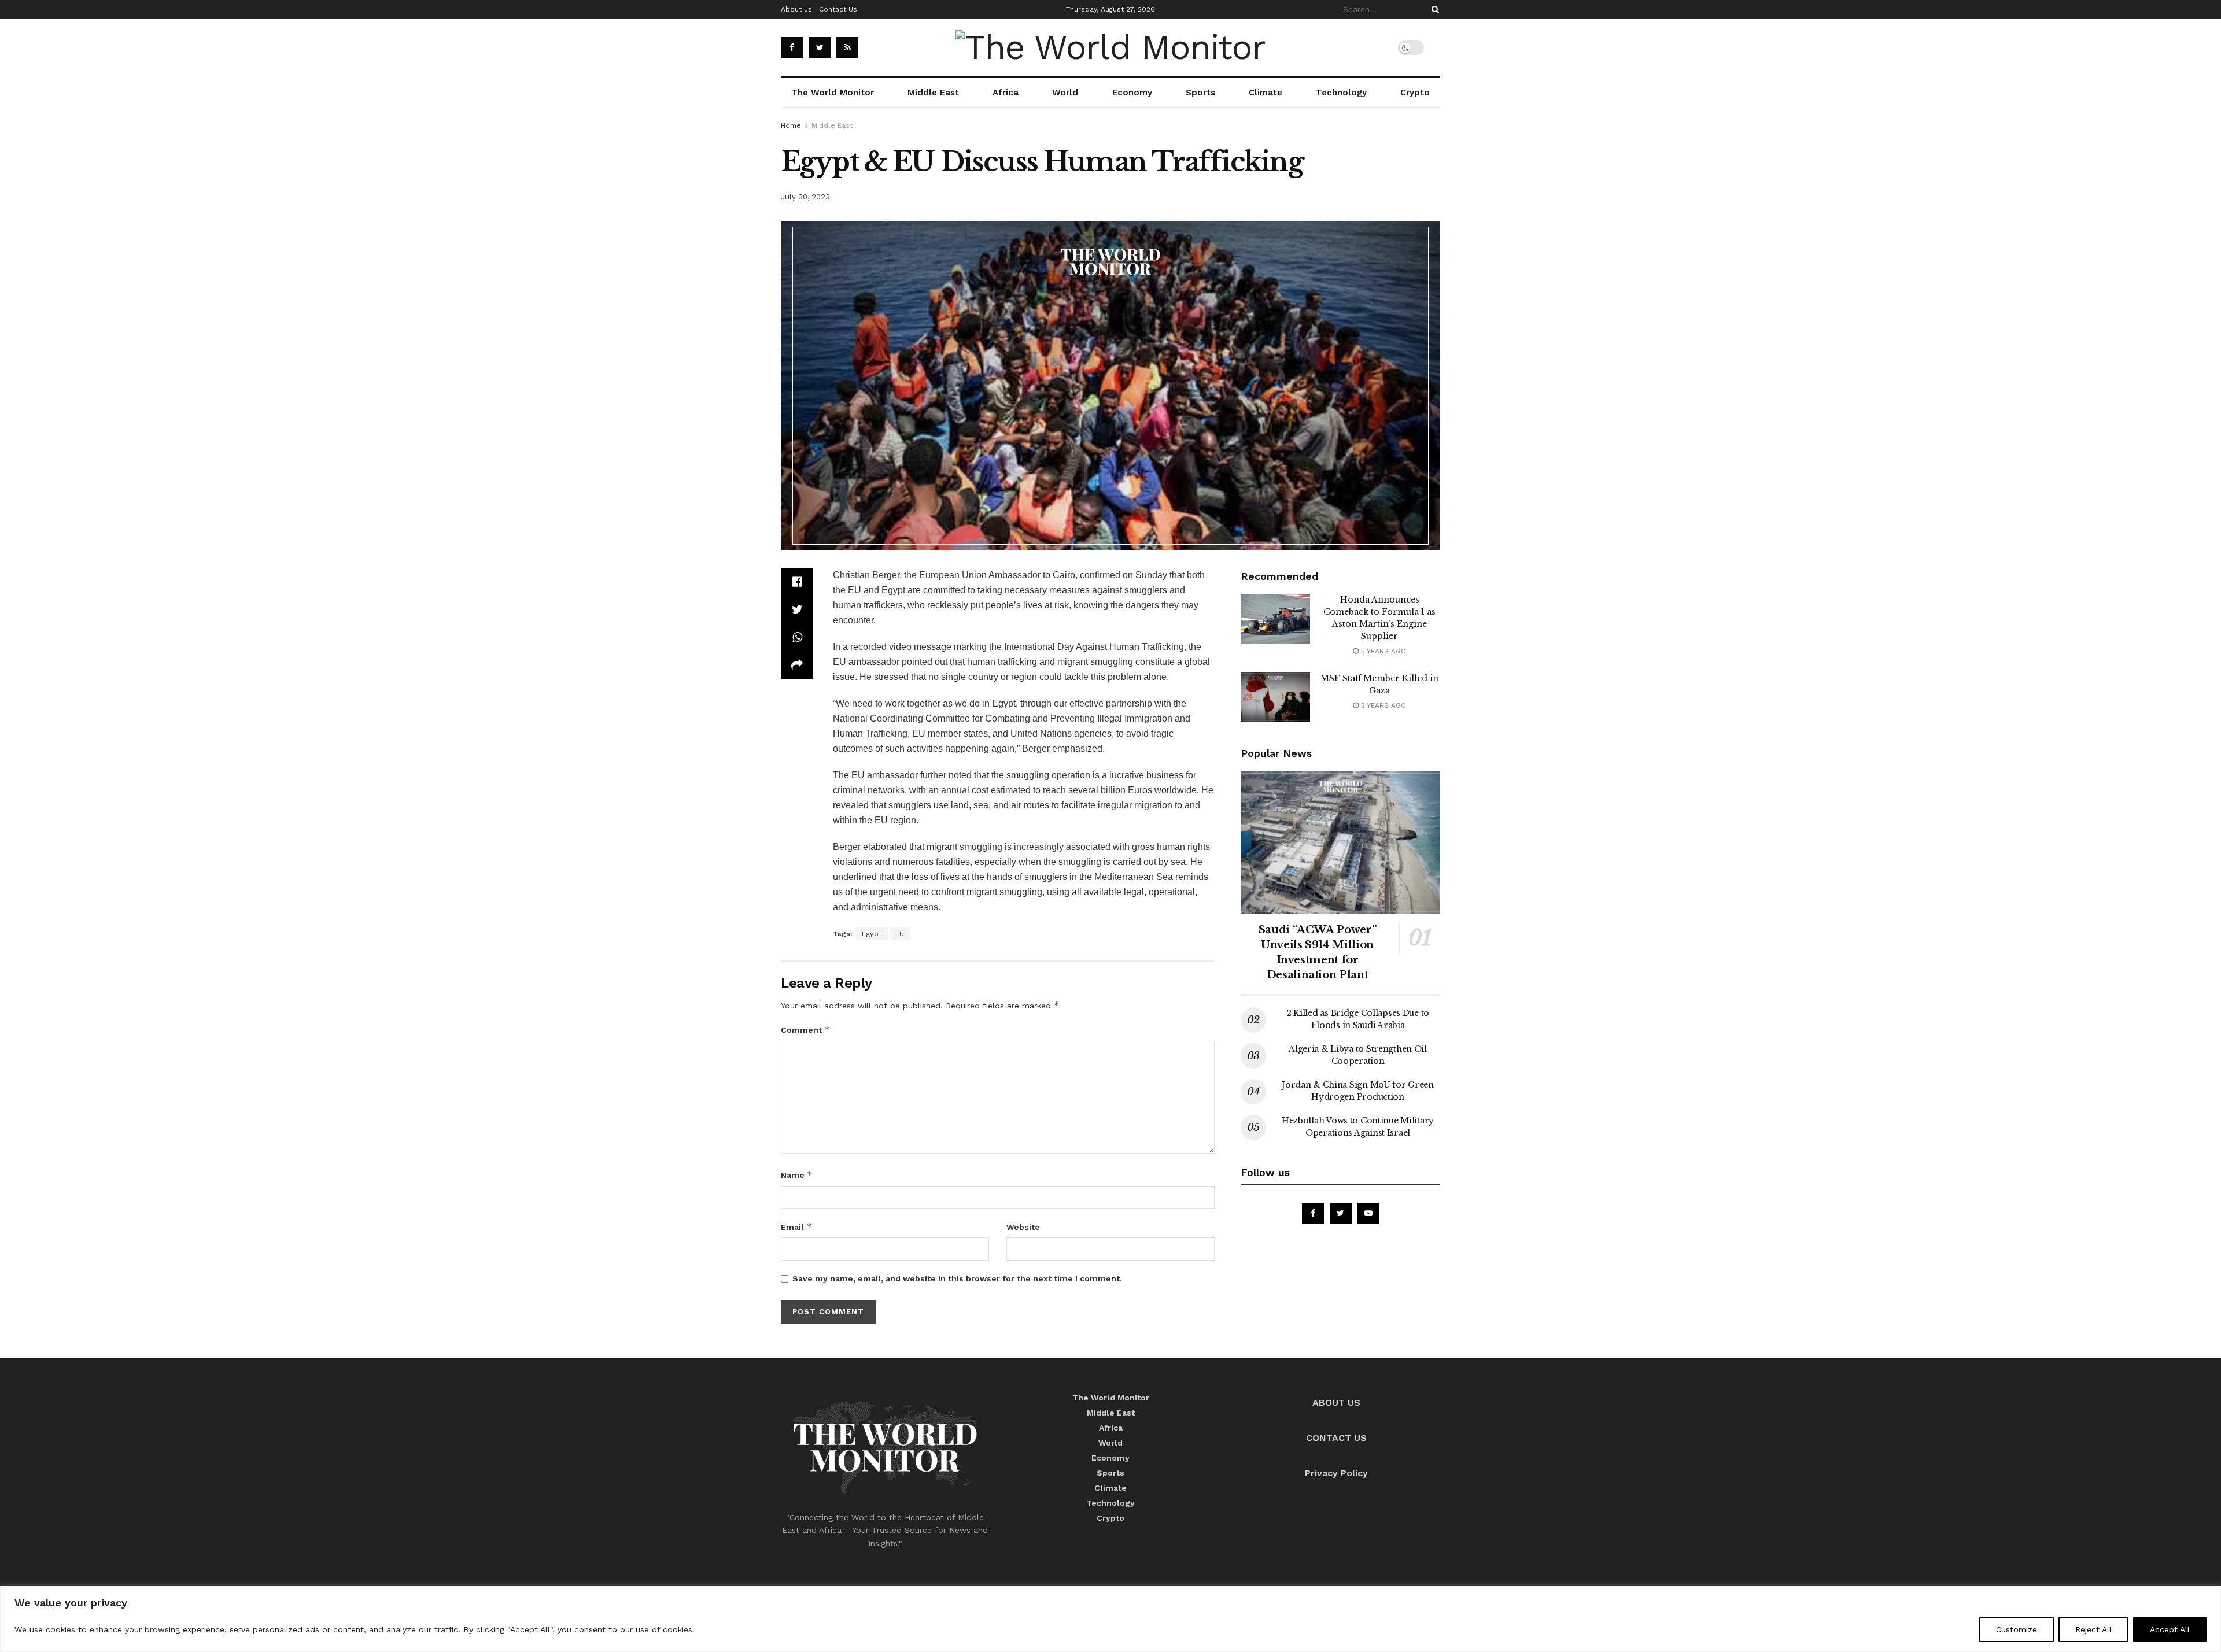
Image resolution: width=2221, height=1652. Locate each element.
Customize (2017, 1629)
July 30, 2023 (805, 197)
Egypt (872, 934)
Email (796, 1227)
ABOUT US (1336, 1402)
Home (791, 125)
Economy (1132, 93)
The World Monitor (833, 93)
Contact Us (838, 9)
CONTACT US (1336, 1438)
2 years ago (1382, 705)
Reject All (2093, 1629)
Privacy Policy (1336, 1473)
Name (797, 1175)
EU (900, 934)
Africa (1006, 93)
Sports (1200, 93)
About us (796, 9)
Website (1023, 1227)
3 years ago (1382, 651)
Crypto (1415, 93)
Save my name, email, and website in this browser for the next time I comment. (957, 1278)
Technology (1341, 93)
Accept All (2170, 1629)
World (1065, 93)
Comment (805, 1030)
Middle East (933, 93)
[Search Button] (1433, 9)
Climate (1266, 93)
